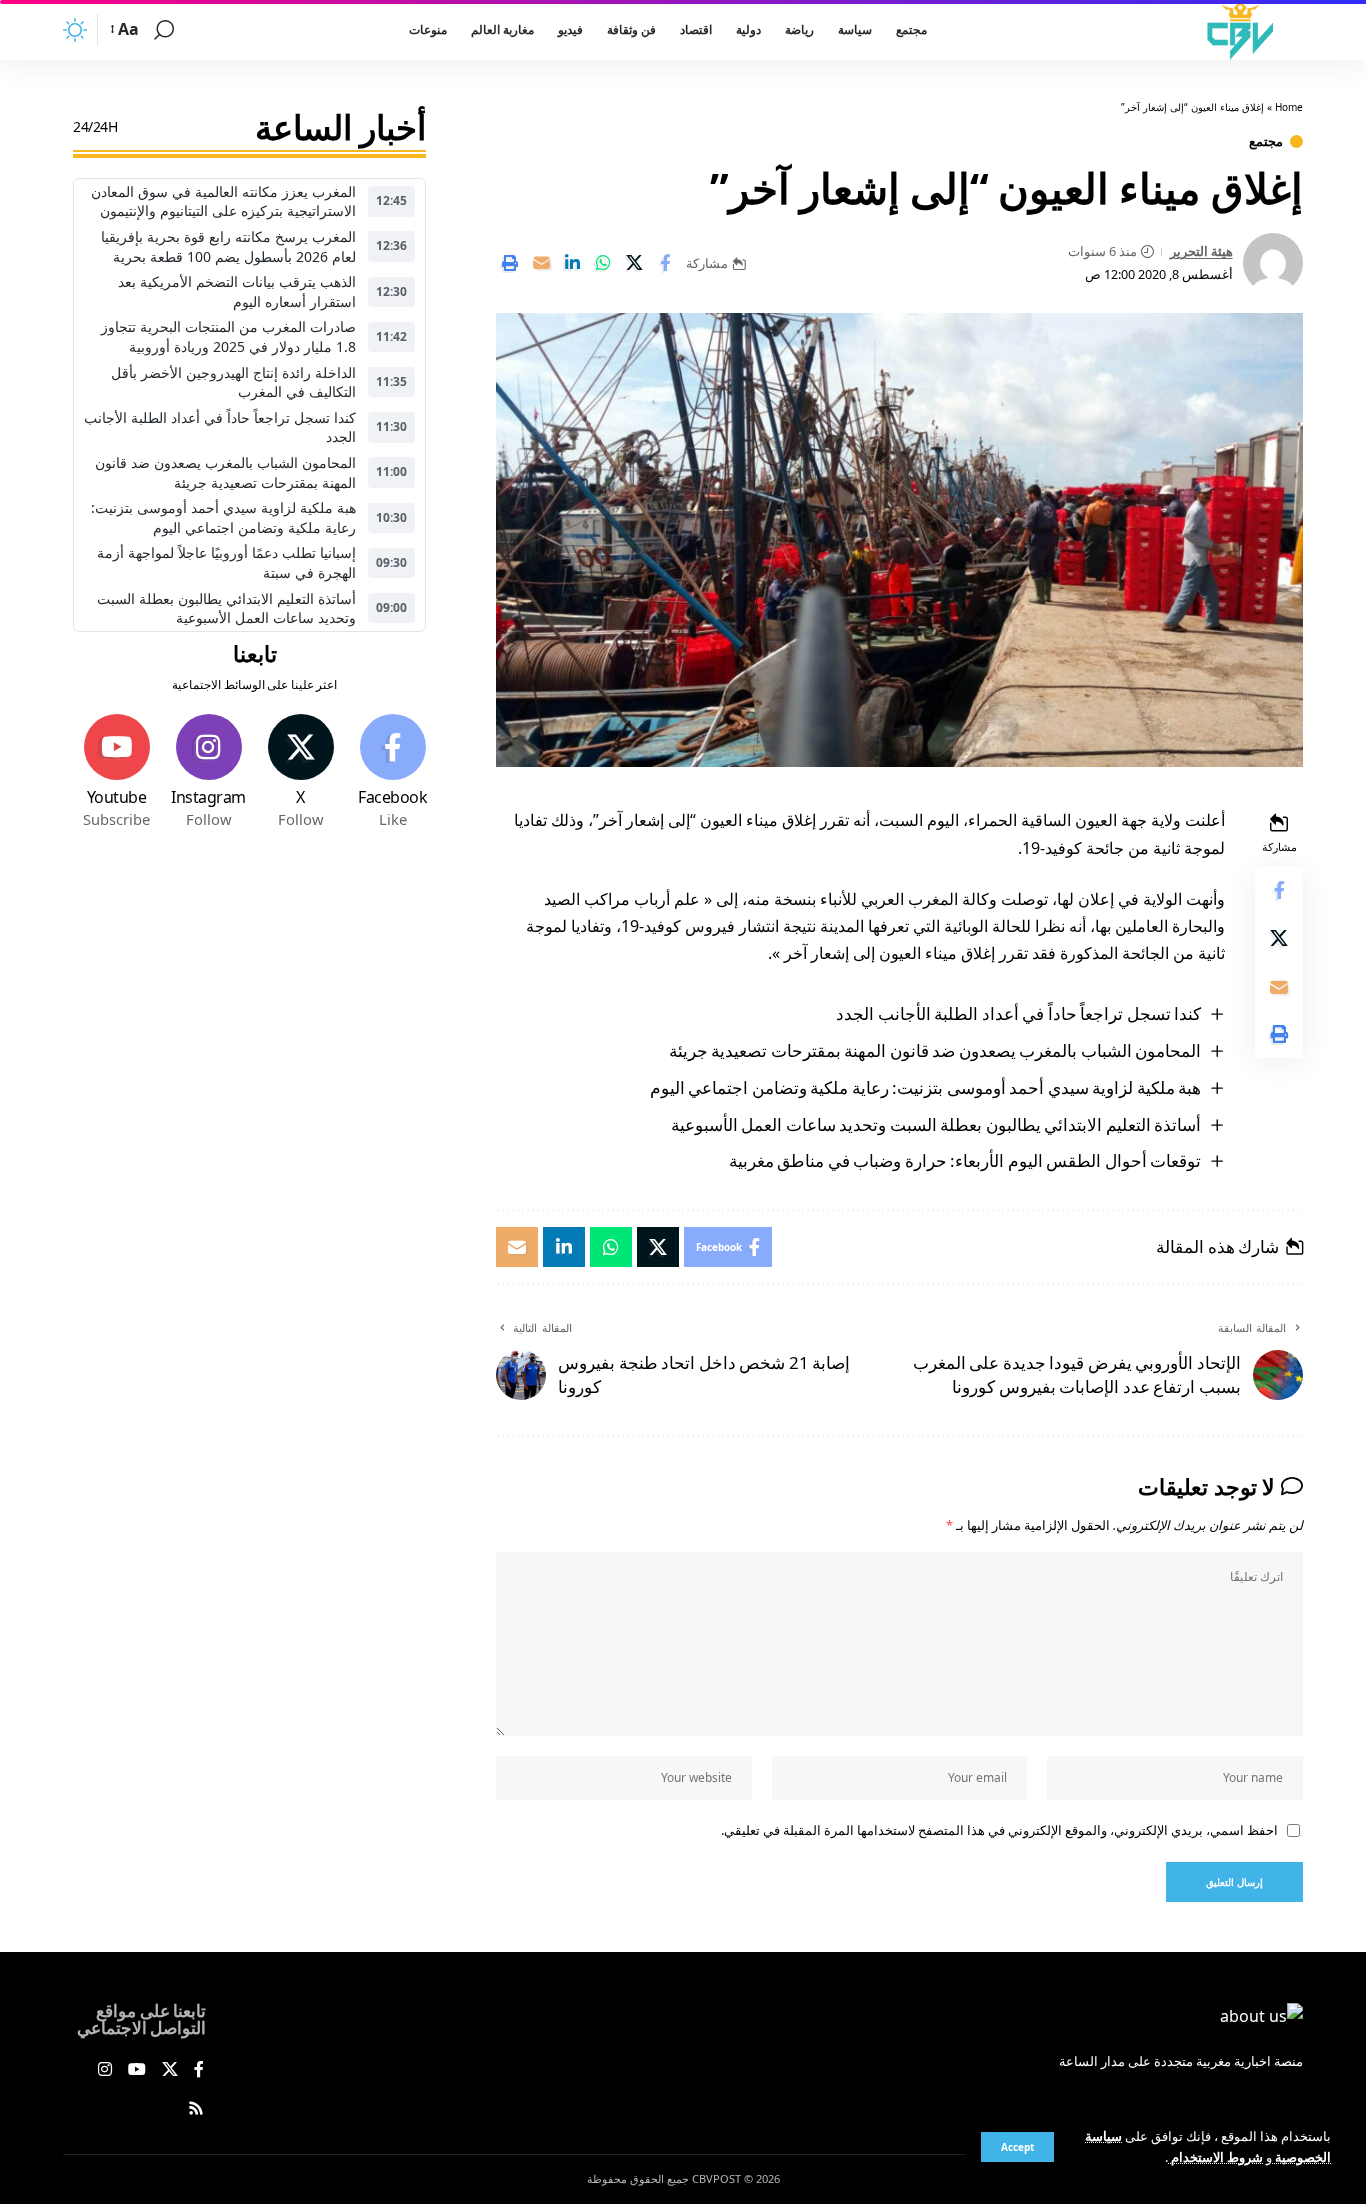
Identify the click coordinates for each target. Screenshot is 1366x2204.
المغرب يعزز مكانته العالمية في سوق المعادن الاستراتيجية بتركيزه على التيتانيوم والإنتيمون (223, 201)
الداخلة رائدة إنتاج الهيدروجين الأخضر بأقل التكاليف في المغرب (233, 382)
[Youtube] (116, 772)
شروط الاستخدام (1215, 2157)
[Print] (510, 263)
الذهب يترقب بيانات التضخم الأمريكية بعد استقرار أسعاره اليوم (237, 291)
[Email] (541, 263)
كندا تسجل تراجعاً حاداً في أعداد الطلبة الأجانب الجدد (1018, 1013)
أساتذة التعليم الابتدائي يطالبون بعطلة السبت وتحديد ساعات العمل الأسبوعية (936, 1124)
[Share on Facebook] (665, 263)
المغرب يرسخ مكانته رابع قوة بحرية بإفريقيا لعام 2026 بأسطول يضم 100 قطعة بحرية (228, 246)
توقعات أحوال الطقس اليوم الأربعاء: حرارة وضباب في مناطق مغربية (965, 1160)
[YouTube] (137, 2070)
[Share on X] (634, 263)
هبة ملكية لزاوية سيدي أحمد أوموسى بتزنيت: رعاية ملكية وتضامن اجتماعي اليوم (926, 1087)
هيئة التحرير (1201, 251)
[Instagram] (208, 772)
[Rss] (196, 2109)
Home (1289, 107)
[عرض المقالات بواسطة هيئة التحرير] (1273, 263)
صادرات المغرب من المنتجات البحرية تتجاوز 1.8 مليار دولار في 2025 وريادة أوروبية (228, 337)
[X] (300, 772)
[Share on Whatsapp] (603, 263)
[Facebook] (392, 772)
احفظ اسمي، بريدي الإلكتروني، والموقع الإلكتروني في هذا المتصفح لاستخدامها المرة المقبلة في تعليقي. (999, 1830)
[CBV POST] (1240, 30)
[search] (164, 30)
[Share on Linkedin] (572, 263)
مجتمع (1266, 141)
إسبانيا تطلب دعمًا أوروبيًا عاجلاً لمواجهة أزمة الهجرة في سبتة (226, 563)
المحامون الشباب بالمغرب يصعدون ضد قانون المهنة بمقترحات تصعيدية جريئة (935, 1050)
